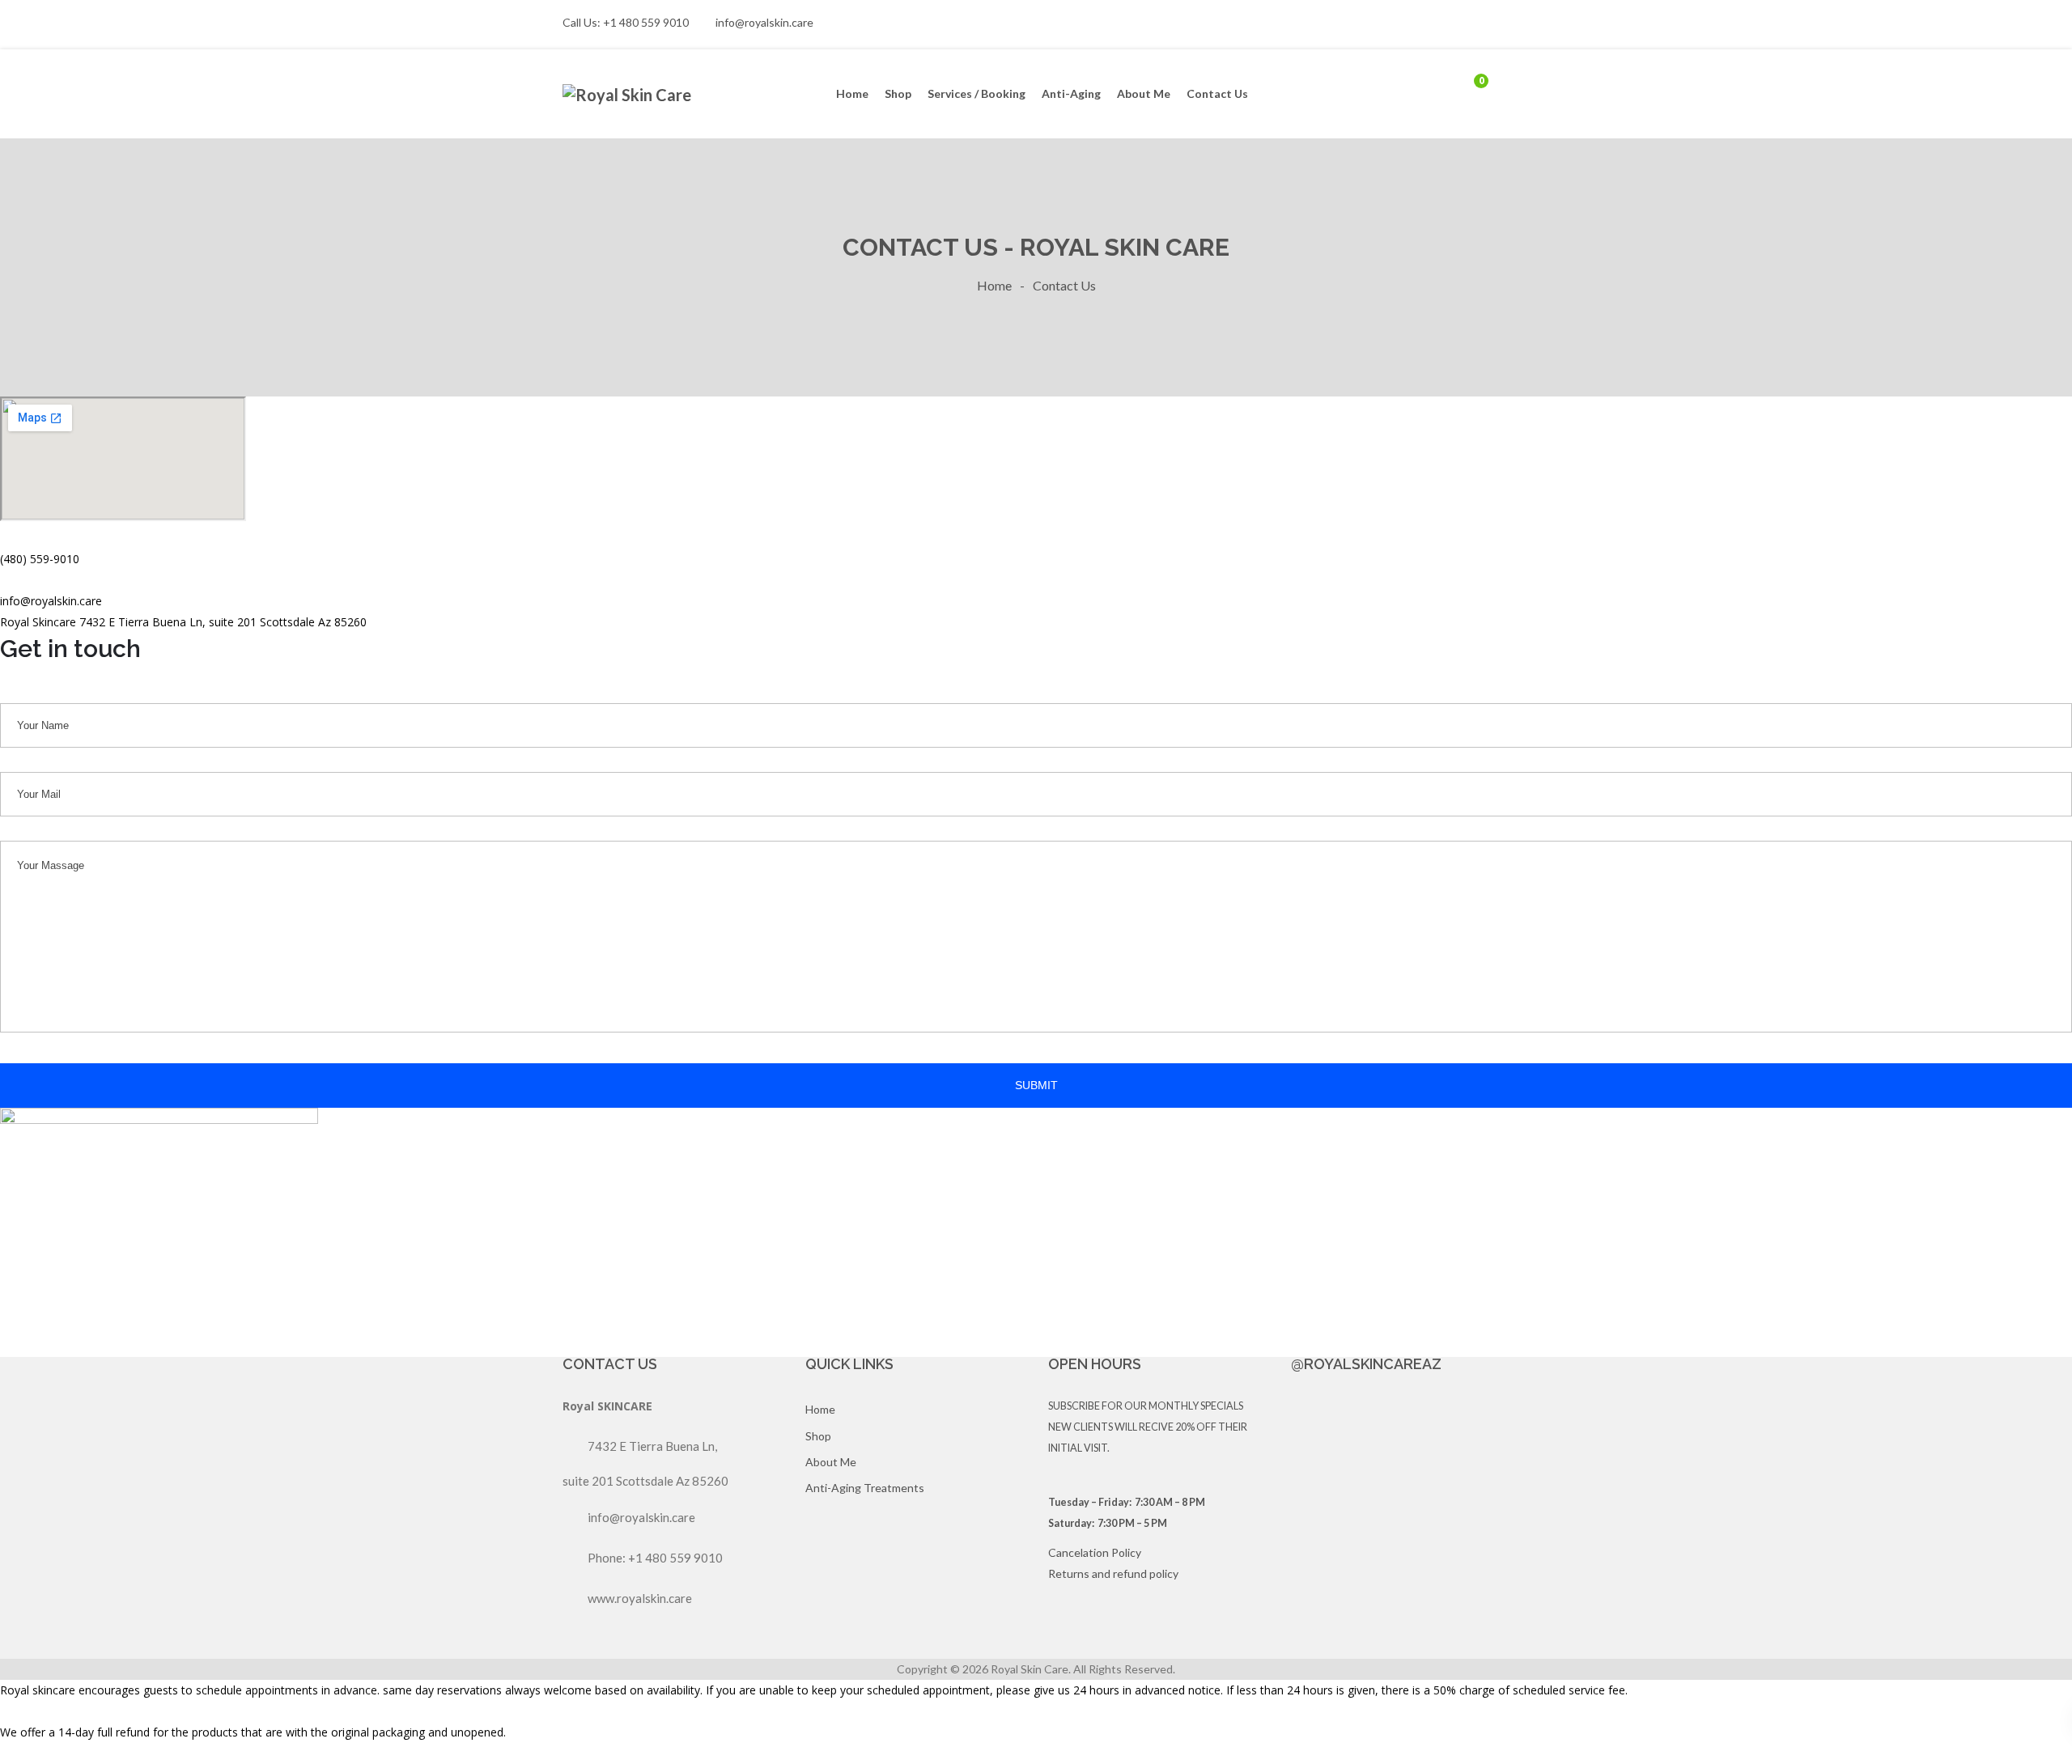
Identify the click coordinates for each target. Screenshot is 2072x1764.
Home (852, 93)
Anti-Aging (1071, 93)
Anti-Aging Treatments (865, 1488)
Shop (898, 93)
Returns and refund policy (1113, 1573)
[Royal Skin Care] (631, 94)
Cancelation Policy (1095, 1552)
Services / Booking (977, 93)
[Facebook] (1474, 24)
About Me (1144, 93)
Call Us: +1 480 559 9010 (626, 22)
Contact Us (1217, 93)
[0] (1469, 94)
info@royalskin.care (764, 22)
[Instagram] (1502, 24)
